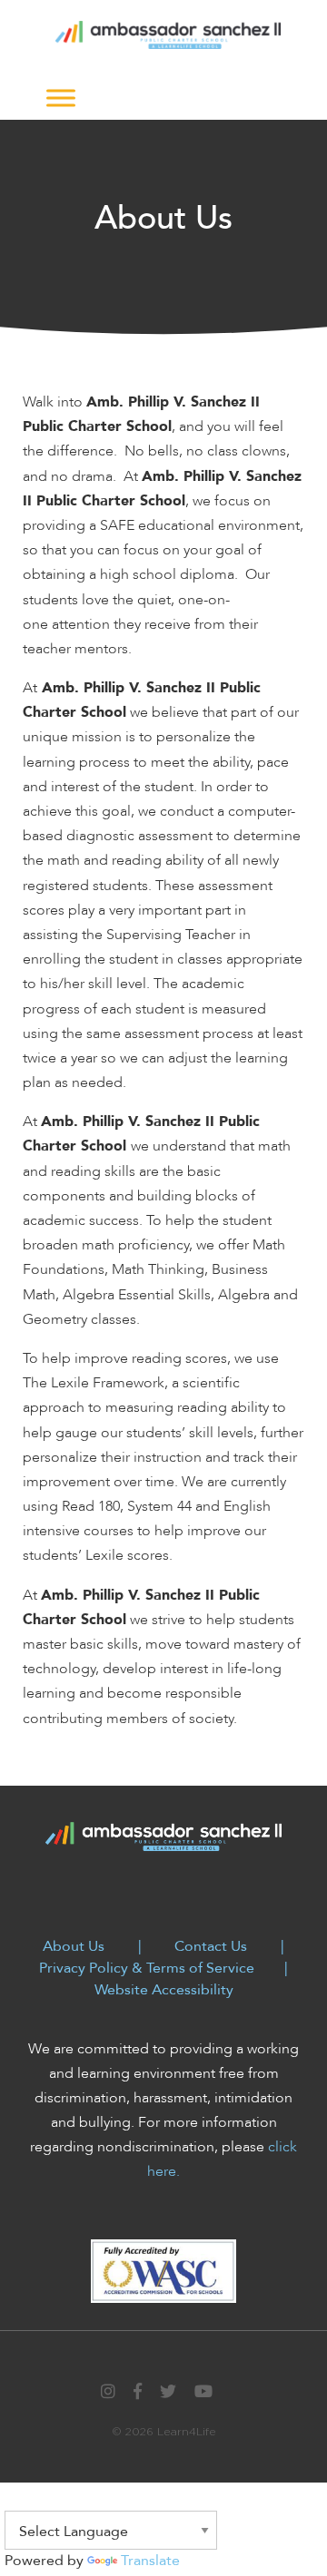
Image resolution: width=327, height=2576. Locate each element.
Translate (150, 2561)
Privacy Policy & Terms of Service (147, 1968)
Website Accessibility (164, 1990)
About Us (74, 1946)
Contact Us (211, 1946)
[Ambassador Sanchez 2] (168, 34)
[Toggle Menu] (61, 98)
